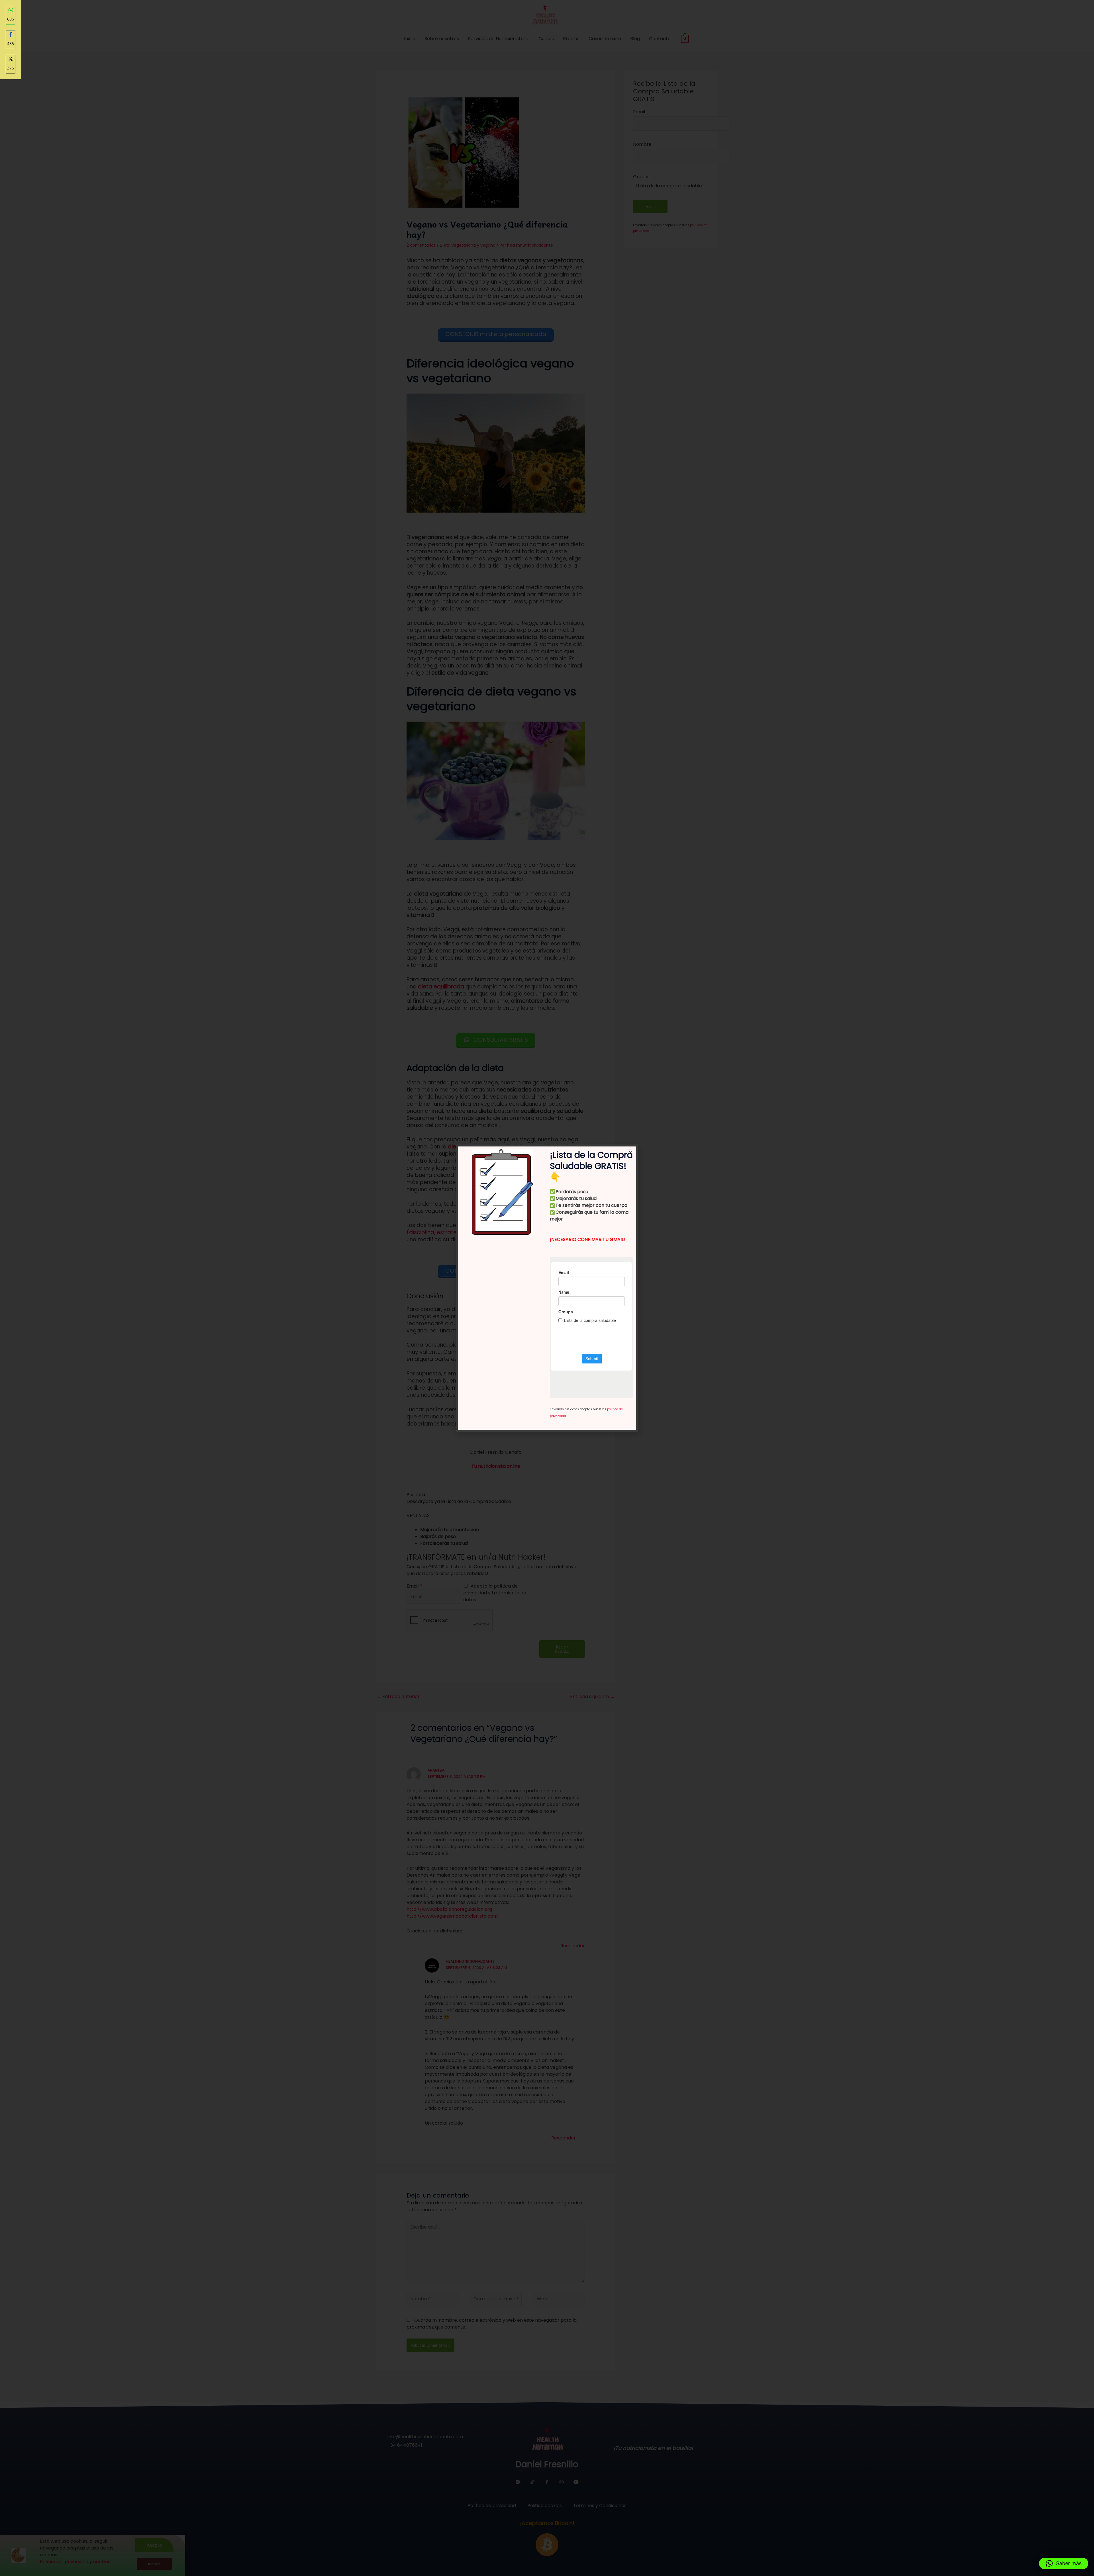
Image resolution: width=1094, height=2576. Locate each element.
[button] (1064, 2563)
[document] (547, 1288)
